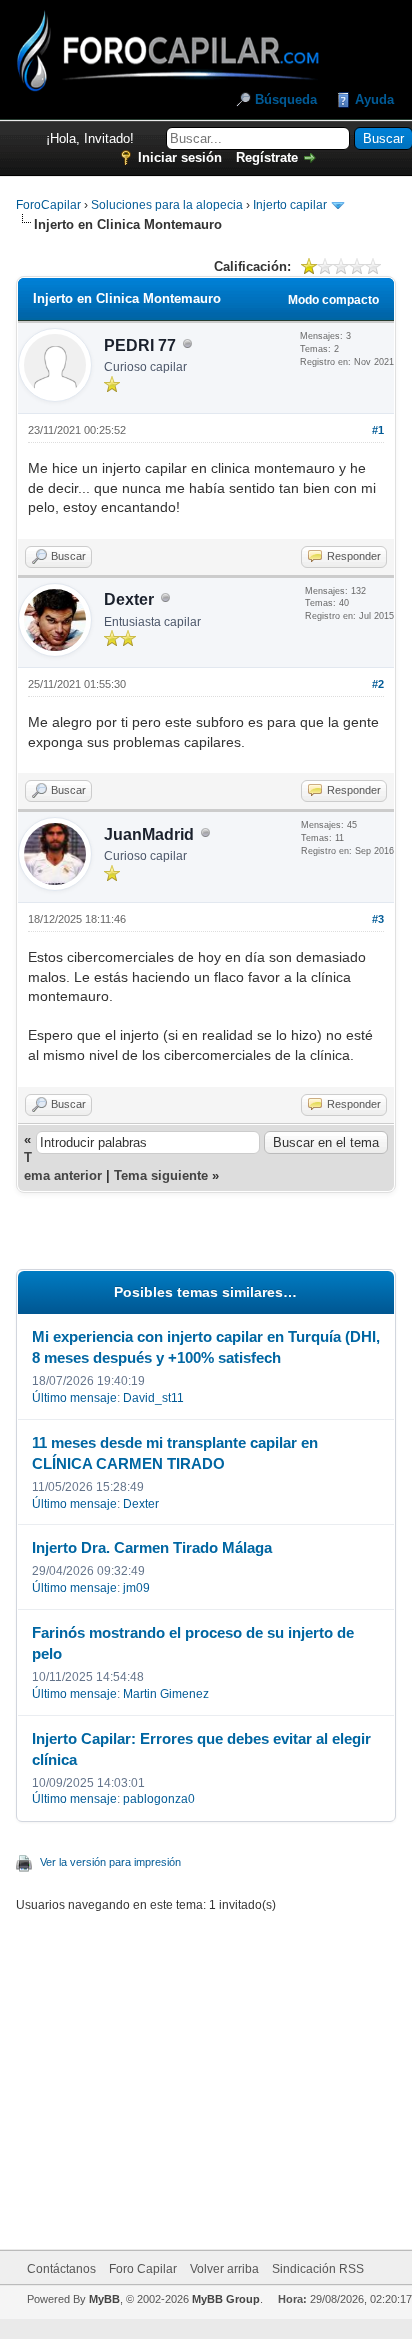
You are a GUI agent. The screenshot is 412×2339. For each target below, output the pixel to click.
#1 (378, 430)
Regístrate (267, 157)
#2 (378, 684)
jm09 (136, 1588)
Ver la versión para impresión (110, 1862)
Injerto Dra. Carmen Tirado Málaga (152, 1547)
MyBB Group (226, 2299)
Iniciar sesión (180, 157)
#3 (378, 919)
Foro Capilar (143, 2269)
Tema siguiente (161, 1175)
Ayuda (374, 99)
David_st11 (153, 1398)
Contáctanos (61, 2269)
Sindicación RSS (318, 2269)
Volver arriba (224, 2269)
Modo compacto (333, 300)
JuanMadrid (149, 834)
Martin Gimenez (166, 1694)
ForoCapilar (48, 205)
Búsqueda (286, 99)
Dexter (129, 599)
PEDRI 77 (140, 345)
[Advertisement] (229, 2069)
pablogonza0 (159, 1799)
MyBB (104, 2299)
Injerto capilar (290, 205)
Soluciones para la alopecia (167, 205)
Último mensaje (74, 1398)
